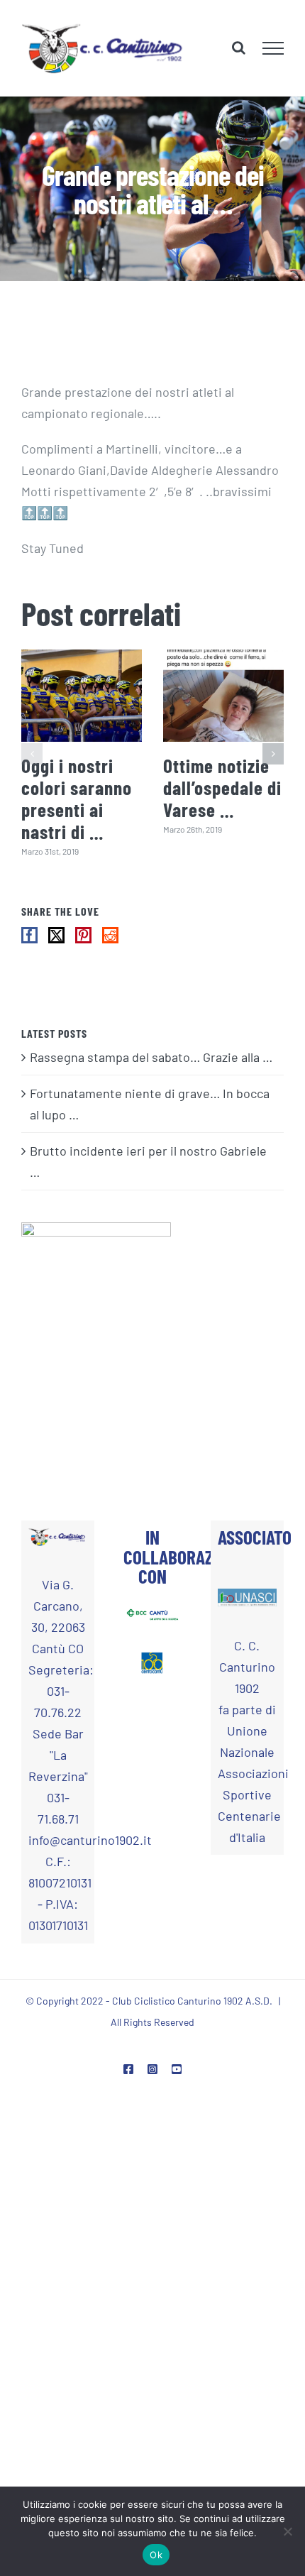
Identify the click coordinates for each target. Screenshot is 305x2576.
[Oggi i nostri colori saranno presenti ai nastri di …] (82, 696)
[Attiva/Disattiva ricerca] (239, 48)
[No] (287, 2531)
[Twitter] (56, 937)
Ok (156, 2555)
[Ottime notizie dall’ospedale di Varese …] (223, 696)
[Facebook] (29, 937)
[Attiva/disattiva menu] (273, 48)
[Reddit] (110, 937)
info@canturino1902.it (58, 1841)
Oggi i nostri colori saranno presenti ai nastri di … (77, 799)
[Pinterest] (83, 937)
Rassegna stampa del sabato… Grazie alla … (151, 1058)
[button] (32, 755)
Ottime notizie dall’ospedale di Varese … (222, 789)
